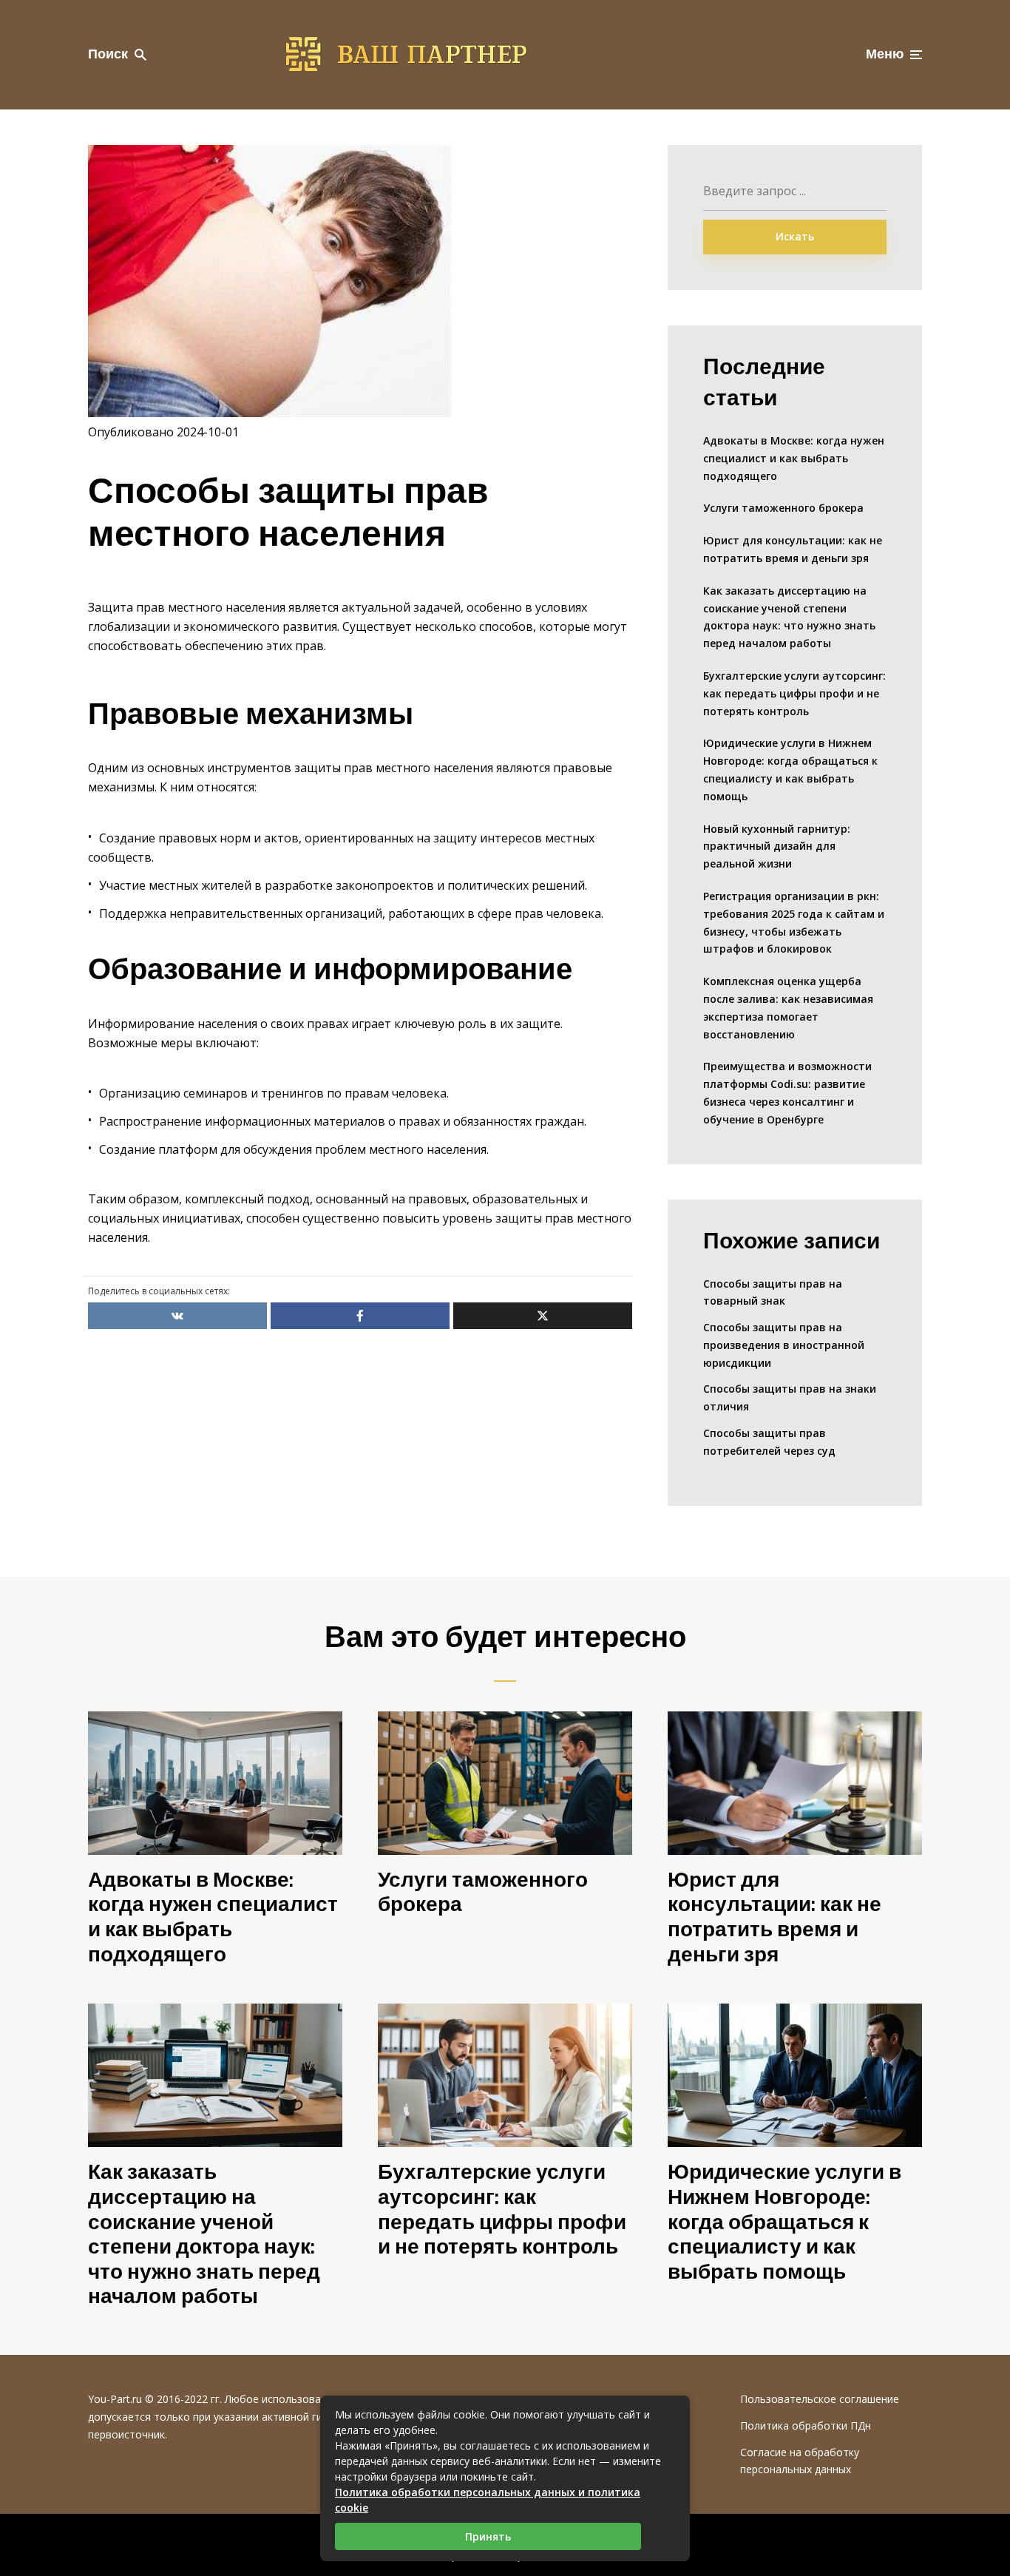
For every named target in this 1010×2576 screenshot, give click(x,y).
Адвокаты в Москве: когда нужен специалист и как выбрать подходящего (794, 458)
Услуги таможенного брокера (783, 508)
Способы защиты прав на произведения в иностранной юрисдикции (784, 1345)
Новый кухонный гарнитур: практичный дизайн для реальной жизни (777, 846)
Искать (795, 236)
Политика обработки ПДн (806, 2425)
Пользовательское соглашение (820, 2399)
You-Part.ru (115, 2399)
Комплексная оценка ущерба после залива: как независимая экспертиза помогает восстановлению (788, 1007)
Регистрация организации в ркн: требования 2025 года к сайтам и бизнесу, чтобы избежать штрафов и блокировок (794, 922)
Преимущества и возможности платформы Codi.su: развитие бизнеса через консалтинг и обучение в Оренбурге (787, 1092)
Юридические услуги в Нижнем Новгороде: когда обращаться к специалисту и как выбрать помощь (790, 769)
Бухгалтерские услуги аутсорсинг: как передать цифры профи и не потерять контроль (794, 693)
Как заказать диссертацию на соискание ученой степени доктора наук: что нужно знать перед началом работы (789, 617)
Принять (488, 2536)
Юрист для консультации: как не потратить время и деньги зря (793, 549)
